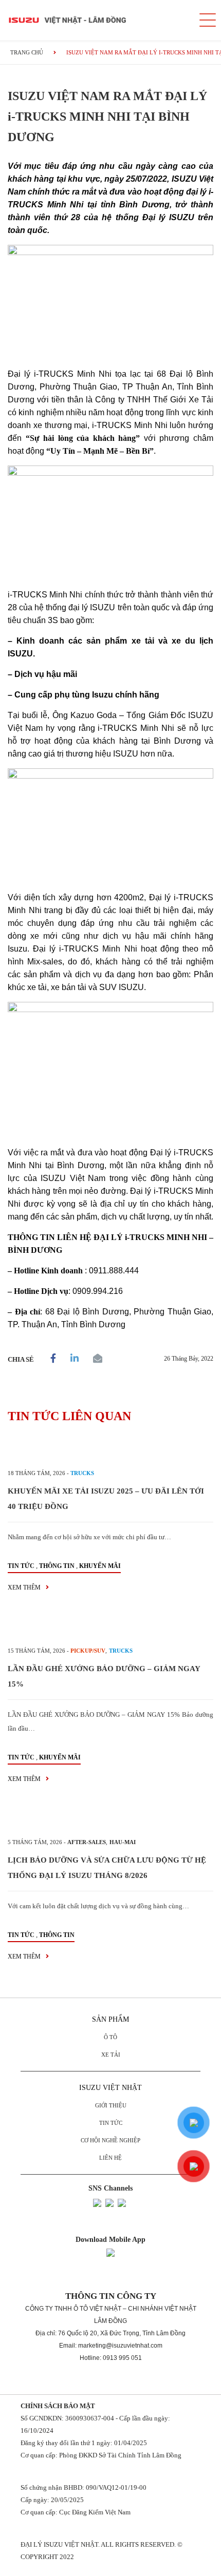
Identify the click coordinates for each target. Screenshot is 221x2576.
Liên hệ (110, 2158)
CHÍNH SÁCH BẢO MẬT (58, 2406)
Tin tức (21, 1566)
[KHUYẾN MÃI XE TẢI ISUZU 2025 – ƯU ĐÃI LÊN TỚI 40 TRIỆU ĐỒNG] (110, 1450)
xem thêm (25, 1587)
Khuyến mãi (100, 1566)
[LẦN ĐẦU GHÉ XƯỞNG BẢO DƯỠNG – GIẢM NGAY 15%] (110, 1628)
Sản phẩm (110, 2019)
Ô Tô (110, 2037)
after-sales (87, 1842)
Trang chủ (27, 52)
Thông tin (57, 1566)
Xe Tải (111, 2055)
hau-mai (123, 1842)
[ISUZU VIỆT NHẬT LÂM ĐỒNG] (95, 20)
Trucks (82, 1473)
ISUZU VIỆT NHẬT (110, 2088)
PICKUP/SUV (88, 1651)
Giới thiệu (111, 2105)
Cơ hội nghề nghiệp (110, 2140)
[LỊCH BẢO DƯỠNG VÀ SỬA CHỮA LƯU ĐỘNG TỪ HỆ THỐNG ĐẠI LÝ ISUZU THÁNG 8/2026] (110, 1819)
